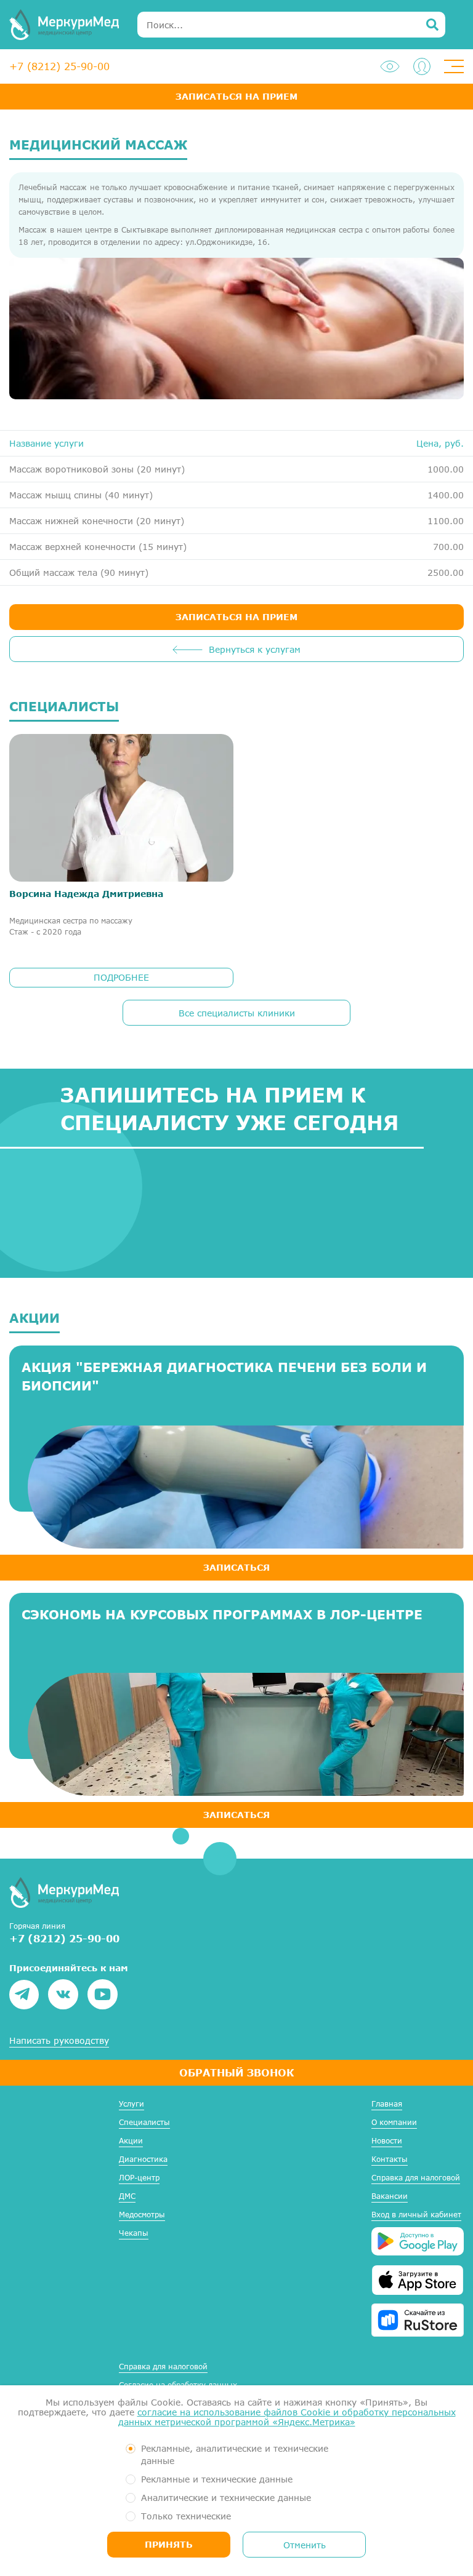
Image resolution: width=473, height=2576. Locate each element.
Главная (387, 2104)
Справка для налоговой (416, 2178)
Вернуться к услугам (255, 649)
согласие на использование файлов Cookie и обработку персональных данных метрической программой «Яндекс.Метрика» (287, 2417)
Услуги (131, 2104)
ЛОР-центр (139, 2178)
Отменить (305, 2545)
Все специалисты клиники (237, 1013)
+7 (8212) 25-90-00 (59, 66)
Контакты (390, 2159)
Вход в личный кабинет (416, 2215)
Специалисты (144, 2122)
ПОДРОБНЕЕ (121, 977)
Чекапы (134, 2233)
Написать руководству (59, 2041)
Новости (387, 2141)
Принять (169, 2544)
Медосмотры (142, 2215)
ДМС (127, 2196)
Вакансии (390, 2196)
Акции (131, 2141)
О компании (394, 2122)
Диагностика (143, 2159)
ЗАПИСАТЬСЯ (236, 1567)
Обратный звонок (236, 2072)
